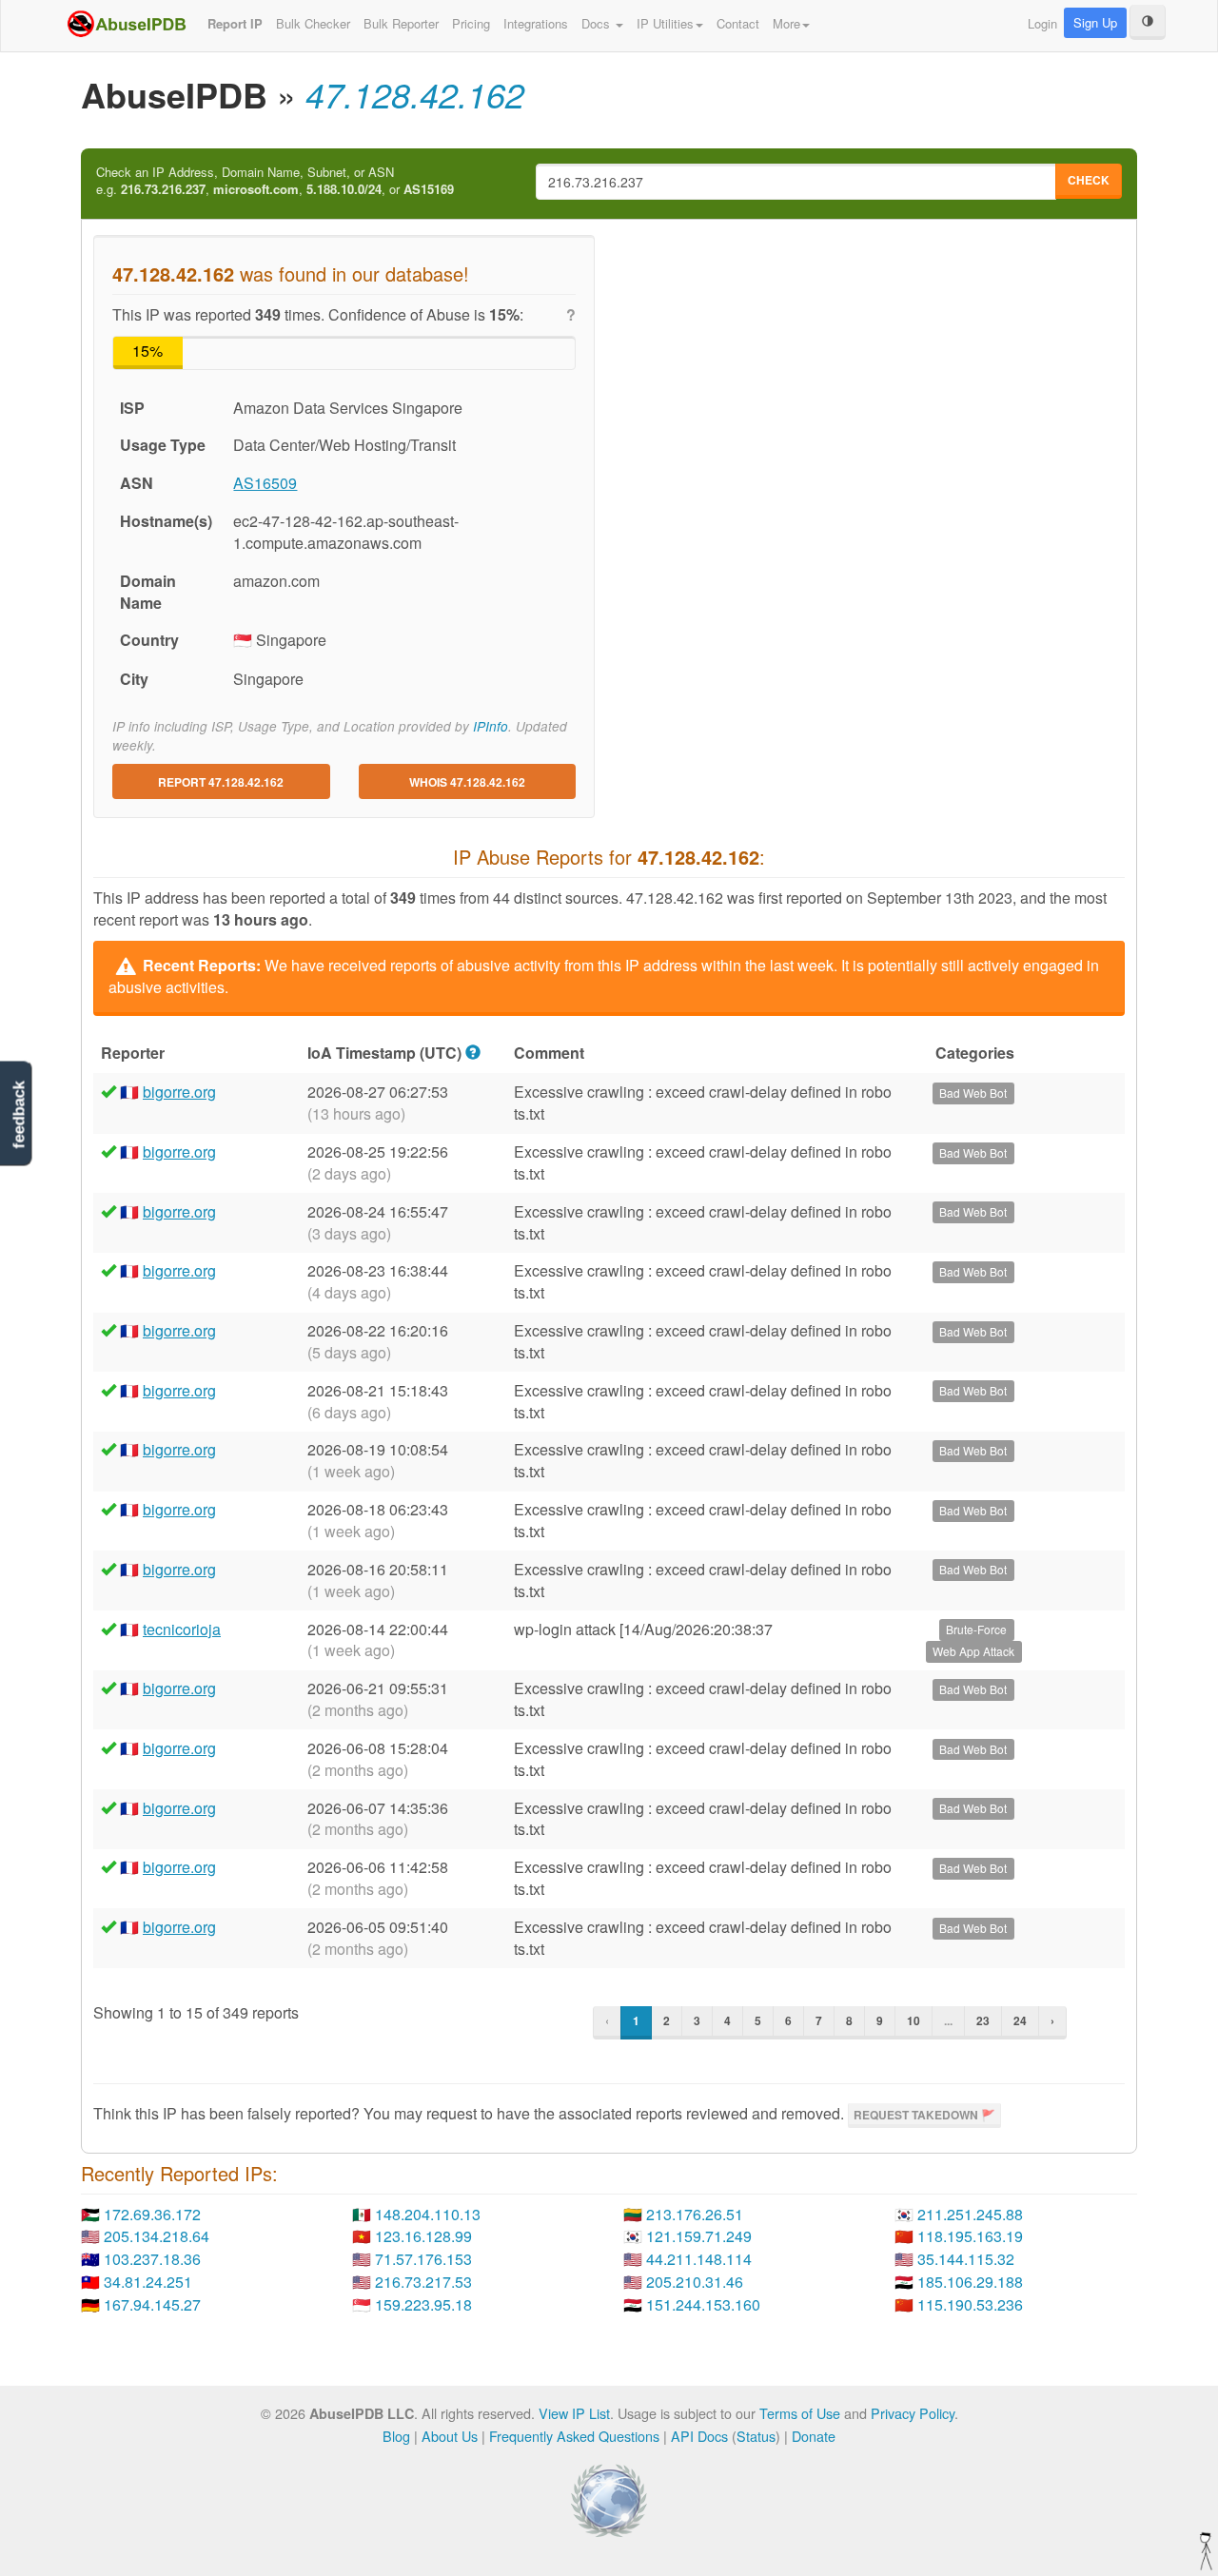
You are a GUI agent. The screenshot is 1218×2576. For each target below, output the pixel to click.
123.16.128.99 (423, 2236)
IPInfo (491, 726)
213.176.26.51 (695, 2214)
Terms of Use (800, 2413)
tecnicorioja (182, 1629)
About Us (450, 2436)
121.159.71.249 (699, 2236)
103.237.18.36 (152, 2259)
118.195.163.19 (970, 2236)
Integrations (536, 23)
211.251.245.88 (970, 2214)
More (786, 23)
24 (1020, 2020)
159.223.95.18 (423, 2304)
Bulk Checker (313, 23)
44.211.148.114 (699, 2259)
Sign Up (1095, 22)
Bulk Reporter (401, 23)
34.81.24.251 (148, 2282)
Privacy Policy (913, 2413)
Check (1089, 180)
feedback (19, 1114)
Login (1042, 23)
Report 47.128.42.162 (221, 782)
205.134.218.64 (157, 2236)
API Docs (699, 2436)
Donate (814, 2436)
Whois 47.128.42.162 (467, 782)
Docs (598, 23)
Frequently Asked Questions (574, 2436)
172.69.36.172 (152, 2214)
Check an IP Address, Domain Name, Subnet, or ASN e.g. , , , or (275, 181)
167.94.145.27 (152, 2304)
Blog (396, 2436)
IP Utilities (665, 23)
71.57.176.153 (423, 2259)
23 (983, 2020)
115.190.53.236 (970, 2304)
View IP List (574, 2413)
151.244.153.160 (703, 2304)
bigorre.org (179, 1092)
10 (913, 2020)
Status (756, 2436)
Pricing (471, 23)
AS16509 (265, 483)
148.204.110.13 (428, 2214)
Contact (738, 23)
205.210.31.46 (695, 2282)
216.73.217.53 (423, 2282)
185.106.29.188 (970, 2282)
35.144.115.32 (966, 2259)
